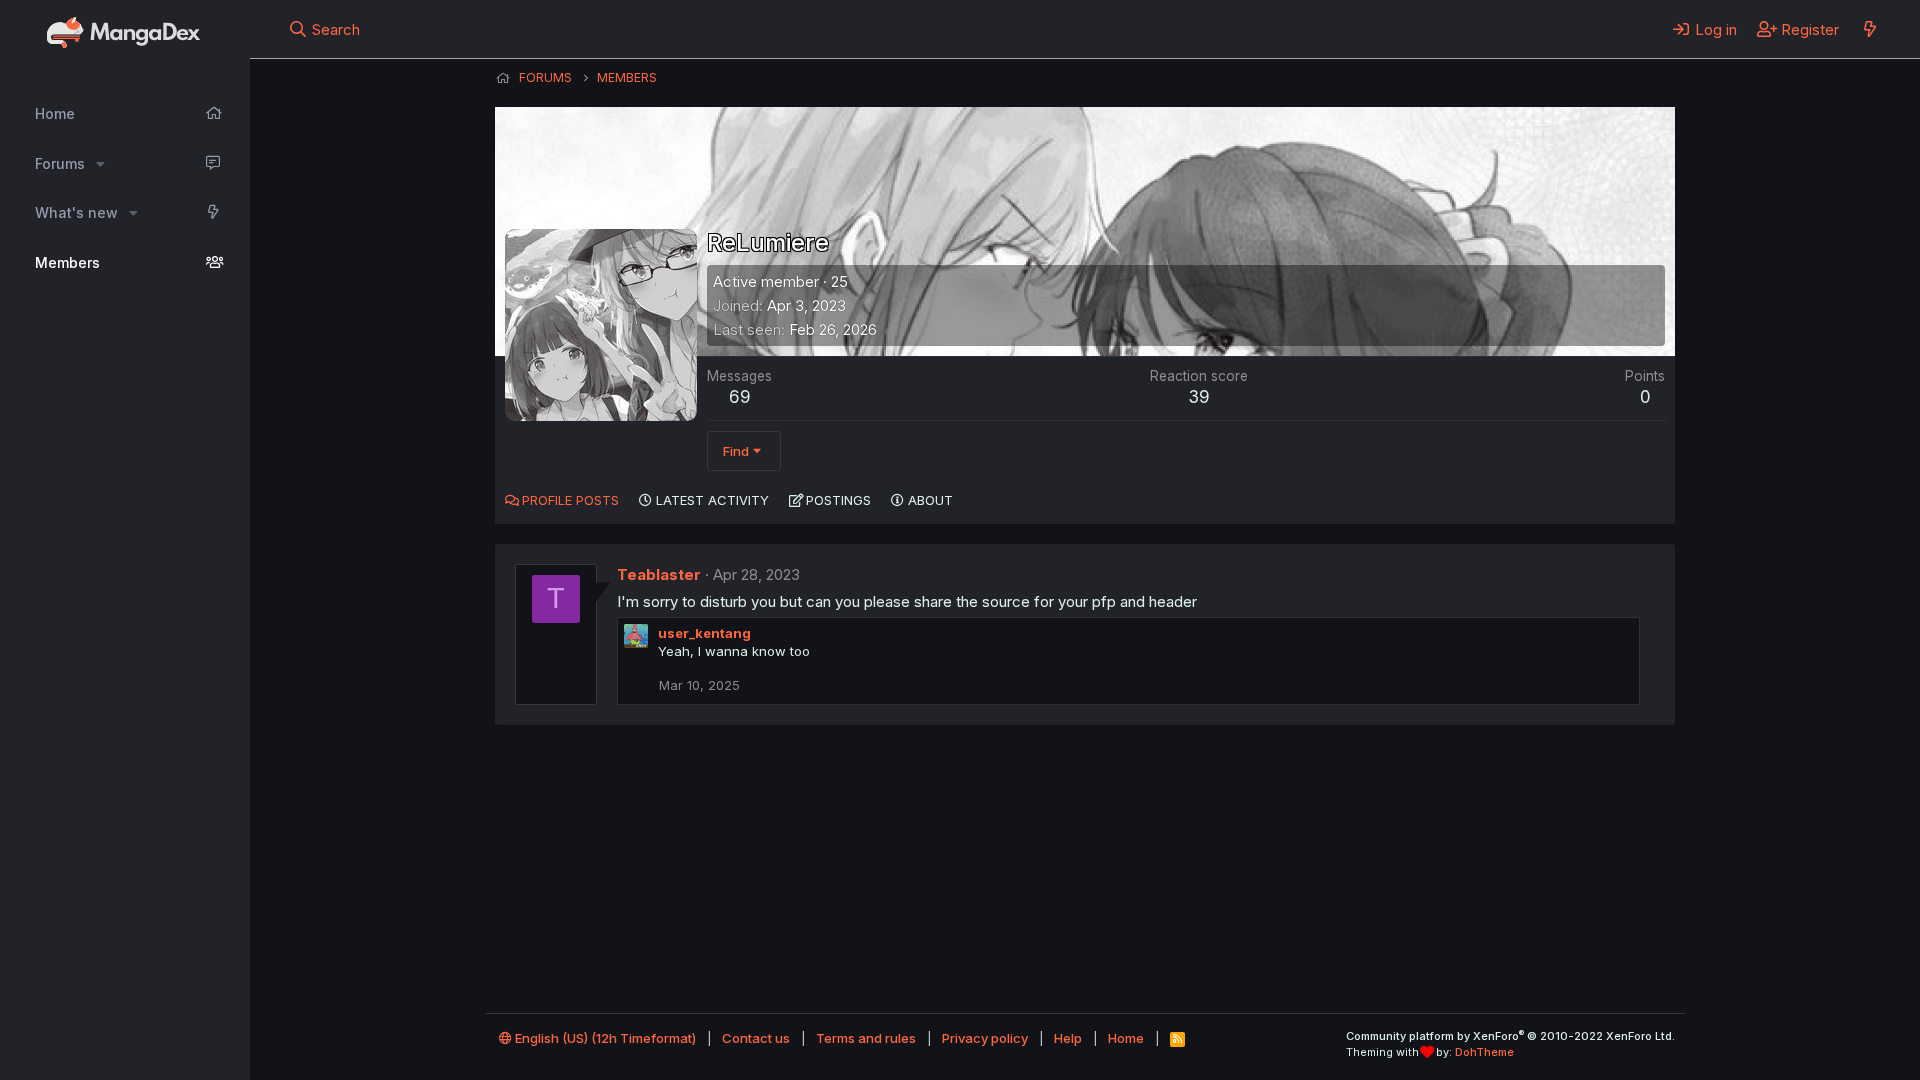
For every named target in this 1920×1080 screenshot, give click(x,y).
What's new (76, 212)
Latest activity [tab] (712, 500)
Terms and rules (866, 1038)
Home (55, 113)
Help (1068, 1038)
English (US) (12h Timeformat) (604, 1038)
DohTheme (1484, 1052)
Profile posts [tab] (570, 500)
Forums (60, 163)
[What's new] (1869, 29)
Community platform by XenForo (1510, 1036)
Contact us (756, 1038)
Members (67, 262)
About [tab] (930, 500)
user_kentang (704, 633)
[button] (100, 164)
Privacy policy (985, 1038)
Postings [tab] (838, 500)
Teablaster (659, 574)
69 (740, 397)
